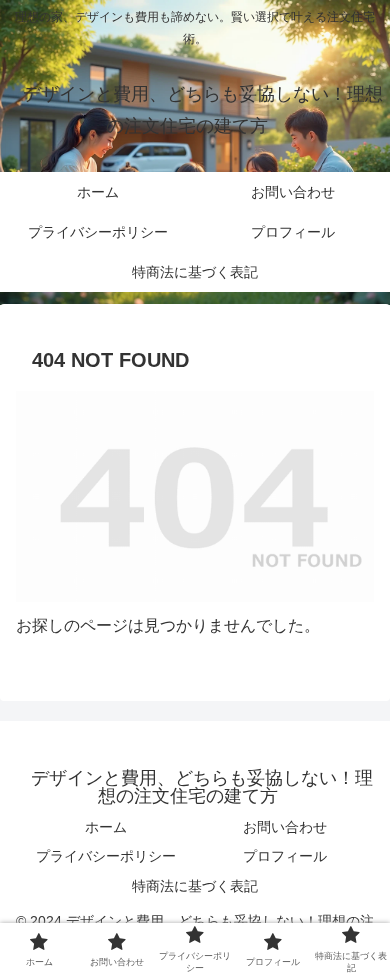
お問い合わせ (285, 827)
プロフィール (285, 856)
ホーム (106, 827)
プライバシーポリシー (106, 856)
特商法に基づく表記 (195, 886)
